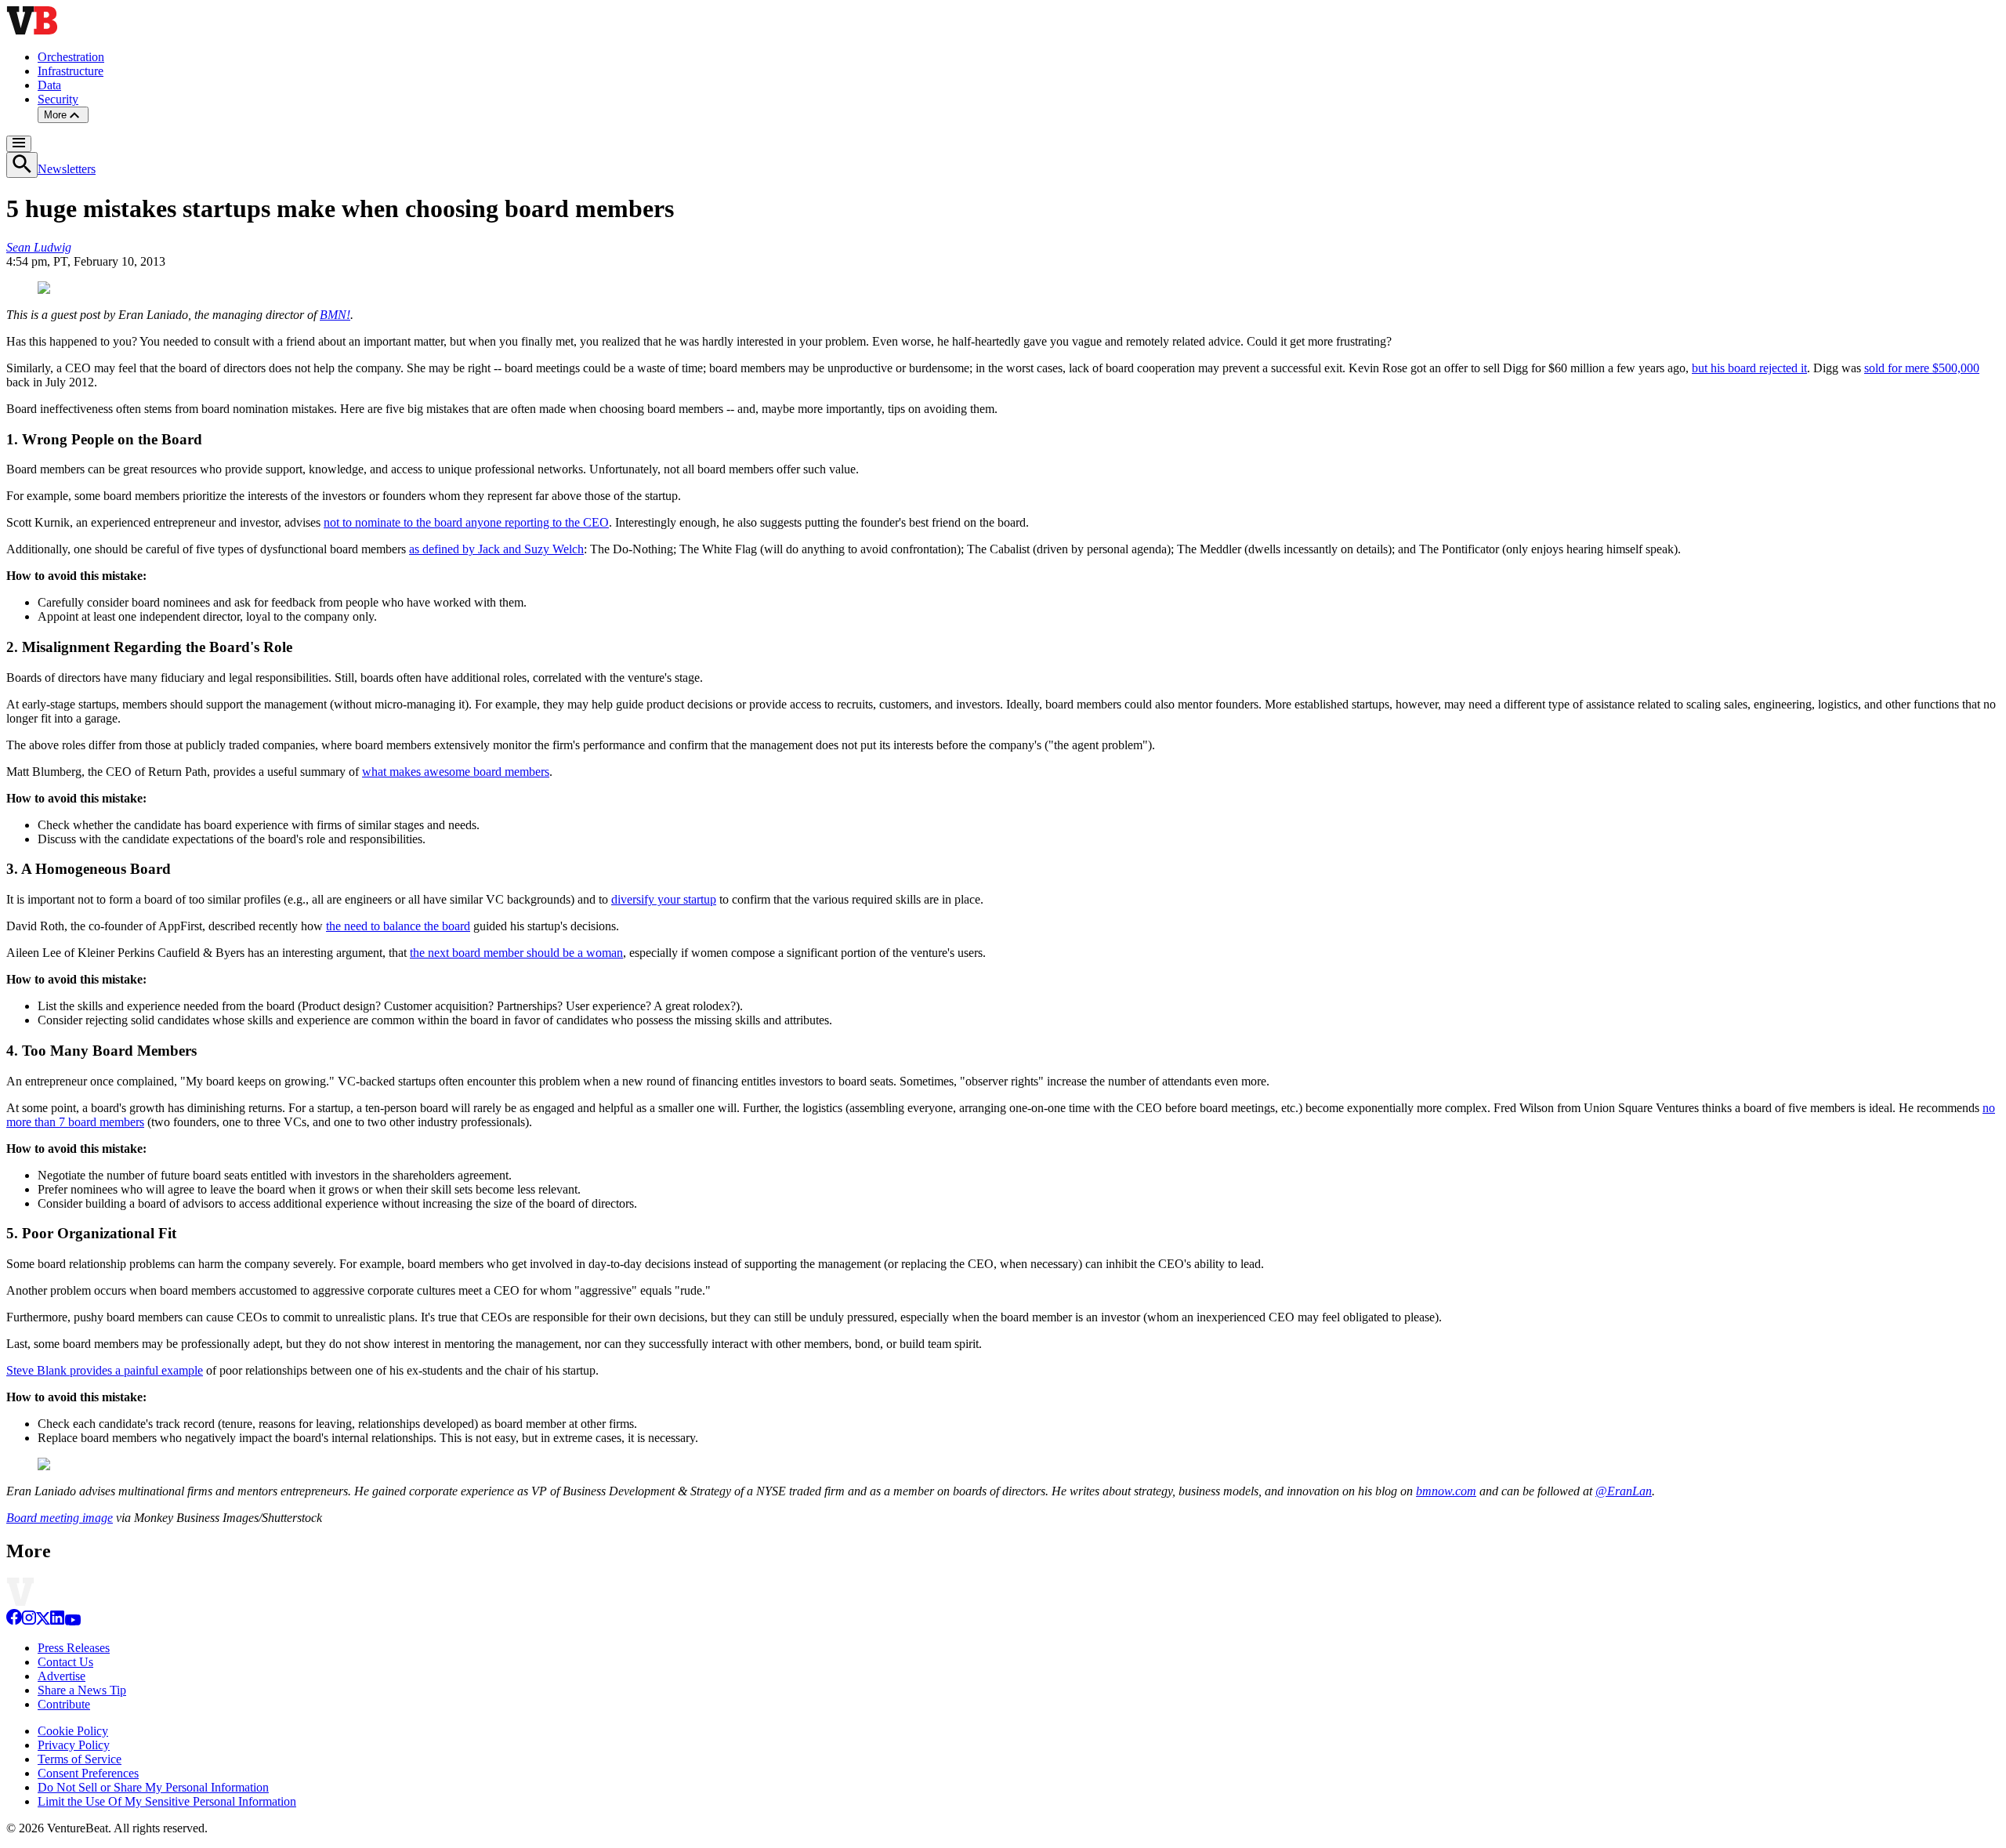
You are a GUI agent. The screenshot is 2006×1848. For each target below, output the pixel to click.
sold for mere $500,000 (1922, 368)
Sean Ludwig (39, 247)
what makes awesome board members (456, 772)
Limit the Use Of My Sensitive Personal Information (167, 1801)
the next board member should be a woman (516, 953)
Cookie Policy (73, 1731)
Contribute (64, 1704)
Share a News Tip (82, 1690)
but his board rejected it (1749, 368)
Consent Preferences (88, 1773)
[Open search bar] (22, 165)
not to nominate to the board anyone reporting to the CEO (466, 522)
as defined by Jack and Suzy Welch (496, 549)
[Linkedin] (57, 1621)
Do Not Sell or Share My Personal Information (153, 1787)
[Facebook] (14, 1621)
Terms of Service (80, 1759)
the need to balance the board (398, 926)
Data (49, 85)
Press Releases (74, 1648)
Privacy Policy (74, 1745)
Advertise (62, 1676)
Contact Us (65, 1662)
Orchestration (71, 57)
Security (58, 99)
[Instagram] (29, 1621)
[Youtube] (72, 1621)
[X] (43, 1621)
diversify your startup (664, 899)
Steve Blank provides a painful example (105, 1370)
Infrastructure (71, 71)
